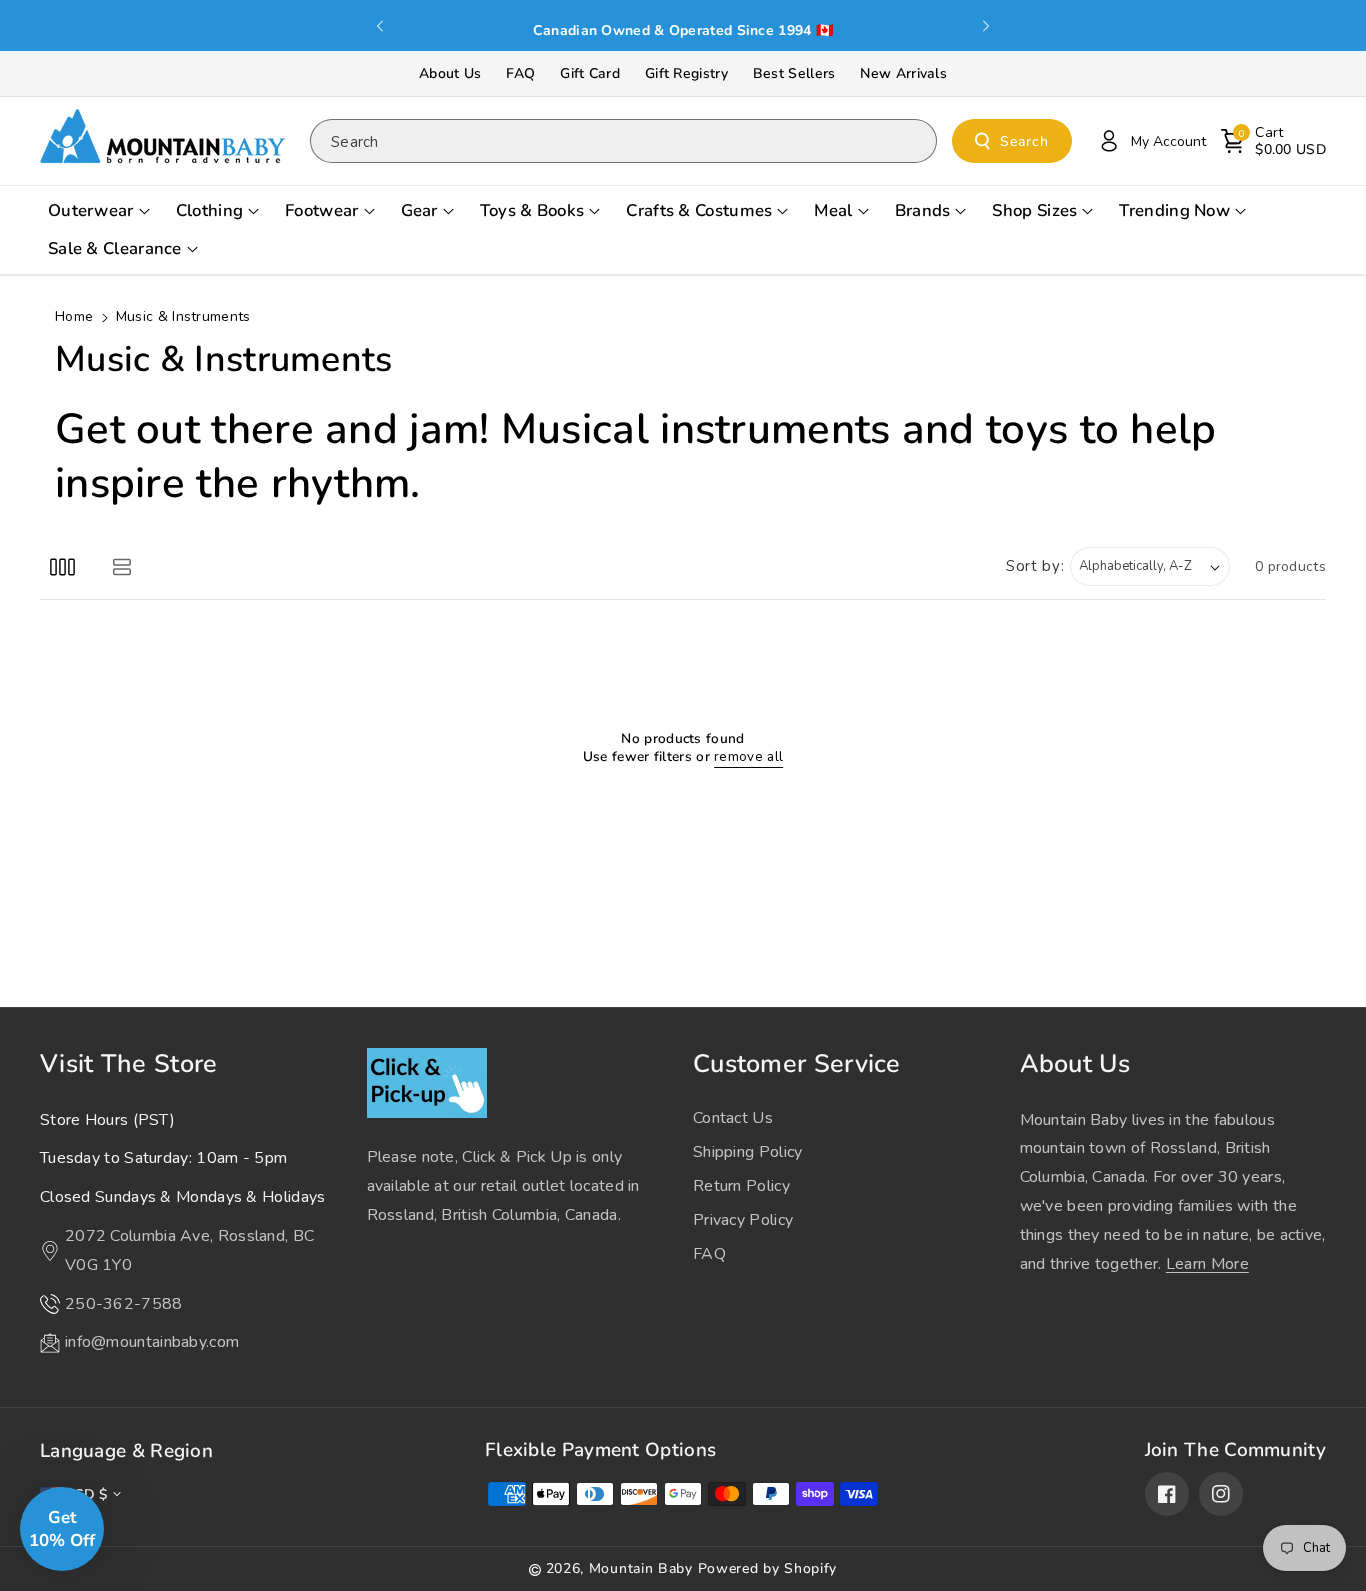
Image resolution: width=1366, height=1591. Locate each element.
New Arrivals (903, 73)
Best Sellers (794, 73)
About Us (450, 73)
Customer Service (797, 1064)
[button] (1273, 141)
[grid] (62, 566)
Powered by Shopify (768, 1568)
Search (1024, 141)
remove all (748, 757)
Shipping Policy (748, 1152)
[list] (121, 566)
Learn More (1207, 1264)
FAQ (520, 73)
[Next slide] (986, 26)
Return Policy (741, 1186)
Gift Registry (686, 73)
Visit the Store (129, 1064)
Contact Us (733, 1118)
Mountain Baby (641, 1568)
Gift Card (590, 73)
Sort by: (1035, 566)
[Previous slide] (381, 26)
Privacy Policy (743, 1220)
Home (74, 316)
